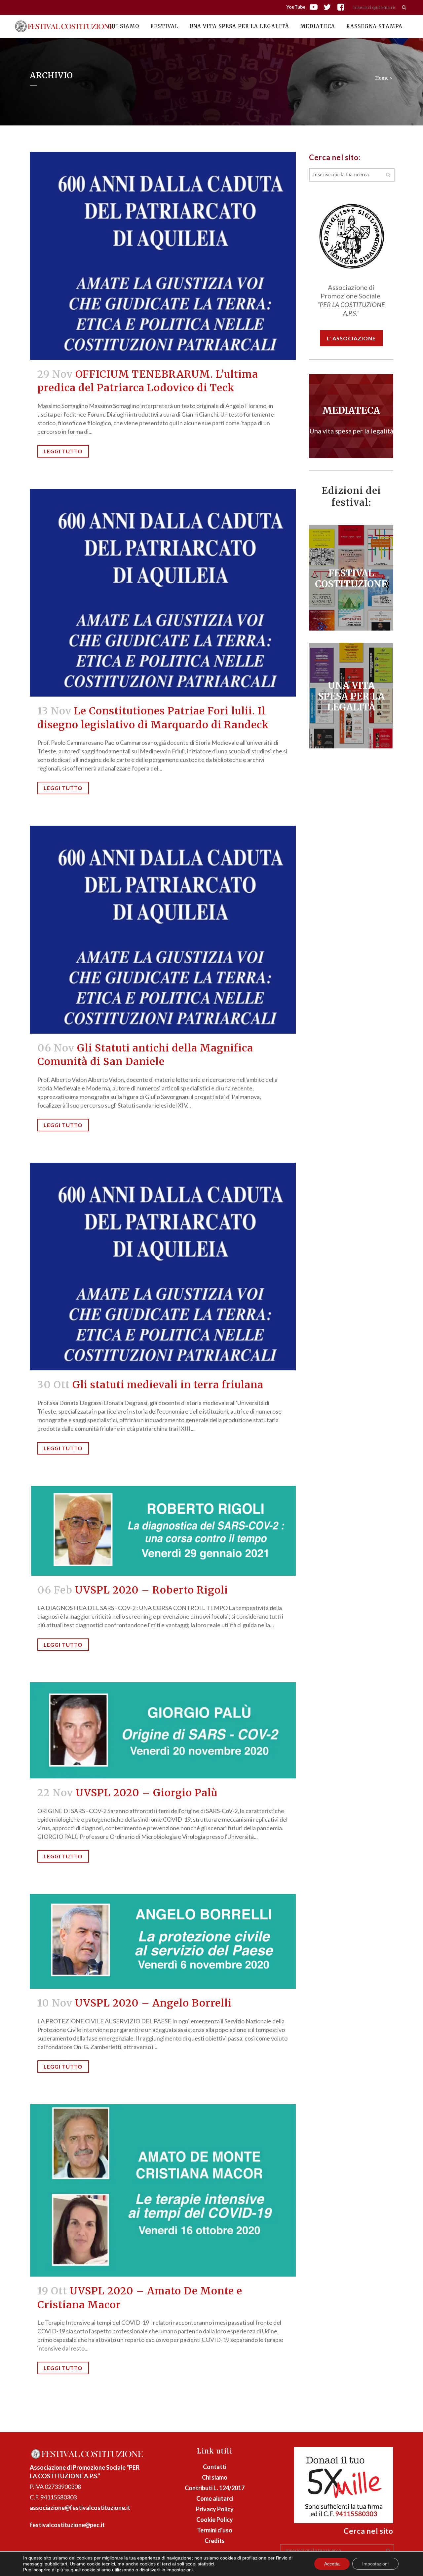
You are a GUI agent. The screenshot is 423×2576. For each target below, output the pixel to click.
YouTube (296, 7)
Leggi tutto (63, 451)
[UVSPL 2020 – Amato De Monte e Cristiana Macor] (163, 2191)
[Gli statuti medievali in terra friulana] (163, 1267)
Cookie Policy (215, 2520)
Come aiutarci (215, 2498)
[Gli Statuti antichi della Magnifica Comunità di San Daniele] (163, 930)
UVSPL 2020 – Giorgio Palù (147, 1793)
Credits (215, 2541)
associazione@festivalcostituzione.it (80, 2508)
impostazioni (180, 2570)
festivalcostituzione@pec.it (67, 2525)
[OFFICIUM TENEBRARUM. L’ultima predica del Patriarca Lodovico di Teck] (163, 256)
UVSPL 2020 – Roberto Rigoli (152, 1590)
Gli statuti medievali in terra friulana (168, 1385)
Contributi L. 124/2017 (215, 2488)
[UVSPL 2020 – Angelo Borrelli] (163, 1941)
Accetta (332, 2564)
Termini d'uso (215, 2530)
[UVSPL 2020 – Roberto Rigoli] (163, 1531)
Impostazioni (375, 2564)
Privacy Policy (215, 2509)
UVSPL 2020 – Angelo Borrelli (153, 2003)
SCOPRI (351, 576)
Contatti (215, 2467)
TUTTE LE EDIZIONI (351, 414)
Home (382, 78)
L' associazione (351, 338)
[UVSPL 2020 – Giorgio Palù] (163, 1730)
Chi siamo (215, 2477)
